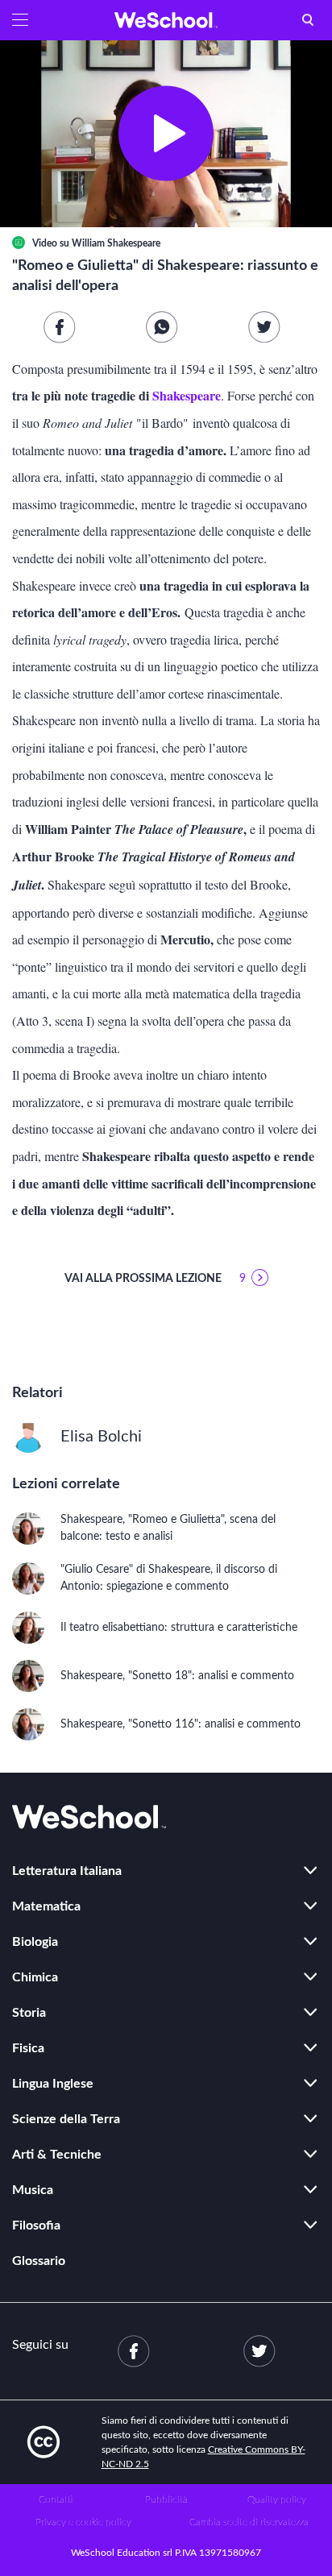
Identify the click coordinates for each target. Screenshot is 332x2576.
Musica (33, 2190)
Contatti (56, 2499)
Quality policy (277, 2499)
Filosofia (36, 2225)
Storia (29, 2013)
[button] (20, 20)
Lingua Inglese (53, 2084)
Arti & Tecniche (57, 2155)
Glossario (39, 2261)
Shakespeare (185, 395)
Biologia (35, 1942)
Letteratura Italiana (67, 1871)
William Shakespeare (116, 243)
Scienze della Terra (66, 2119)
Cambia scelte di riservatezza (249, 2522)
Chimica (35, 1977)
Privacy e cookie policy (83, 2522)
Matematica (46, 1906)
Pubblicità (166, 2499)
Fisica (28, 2048)
